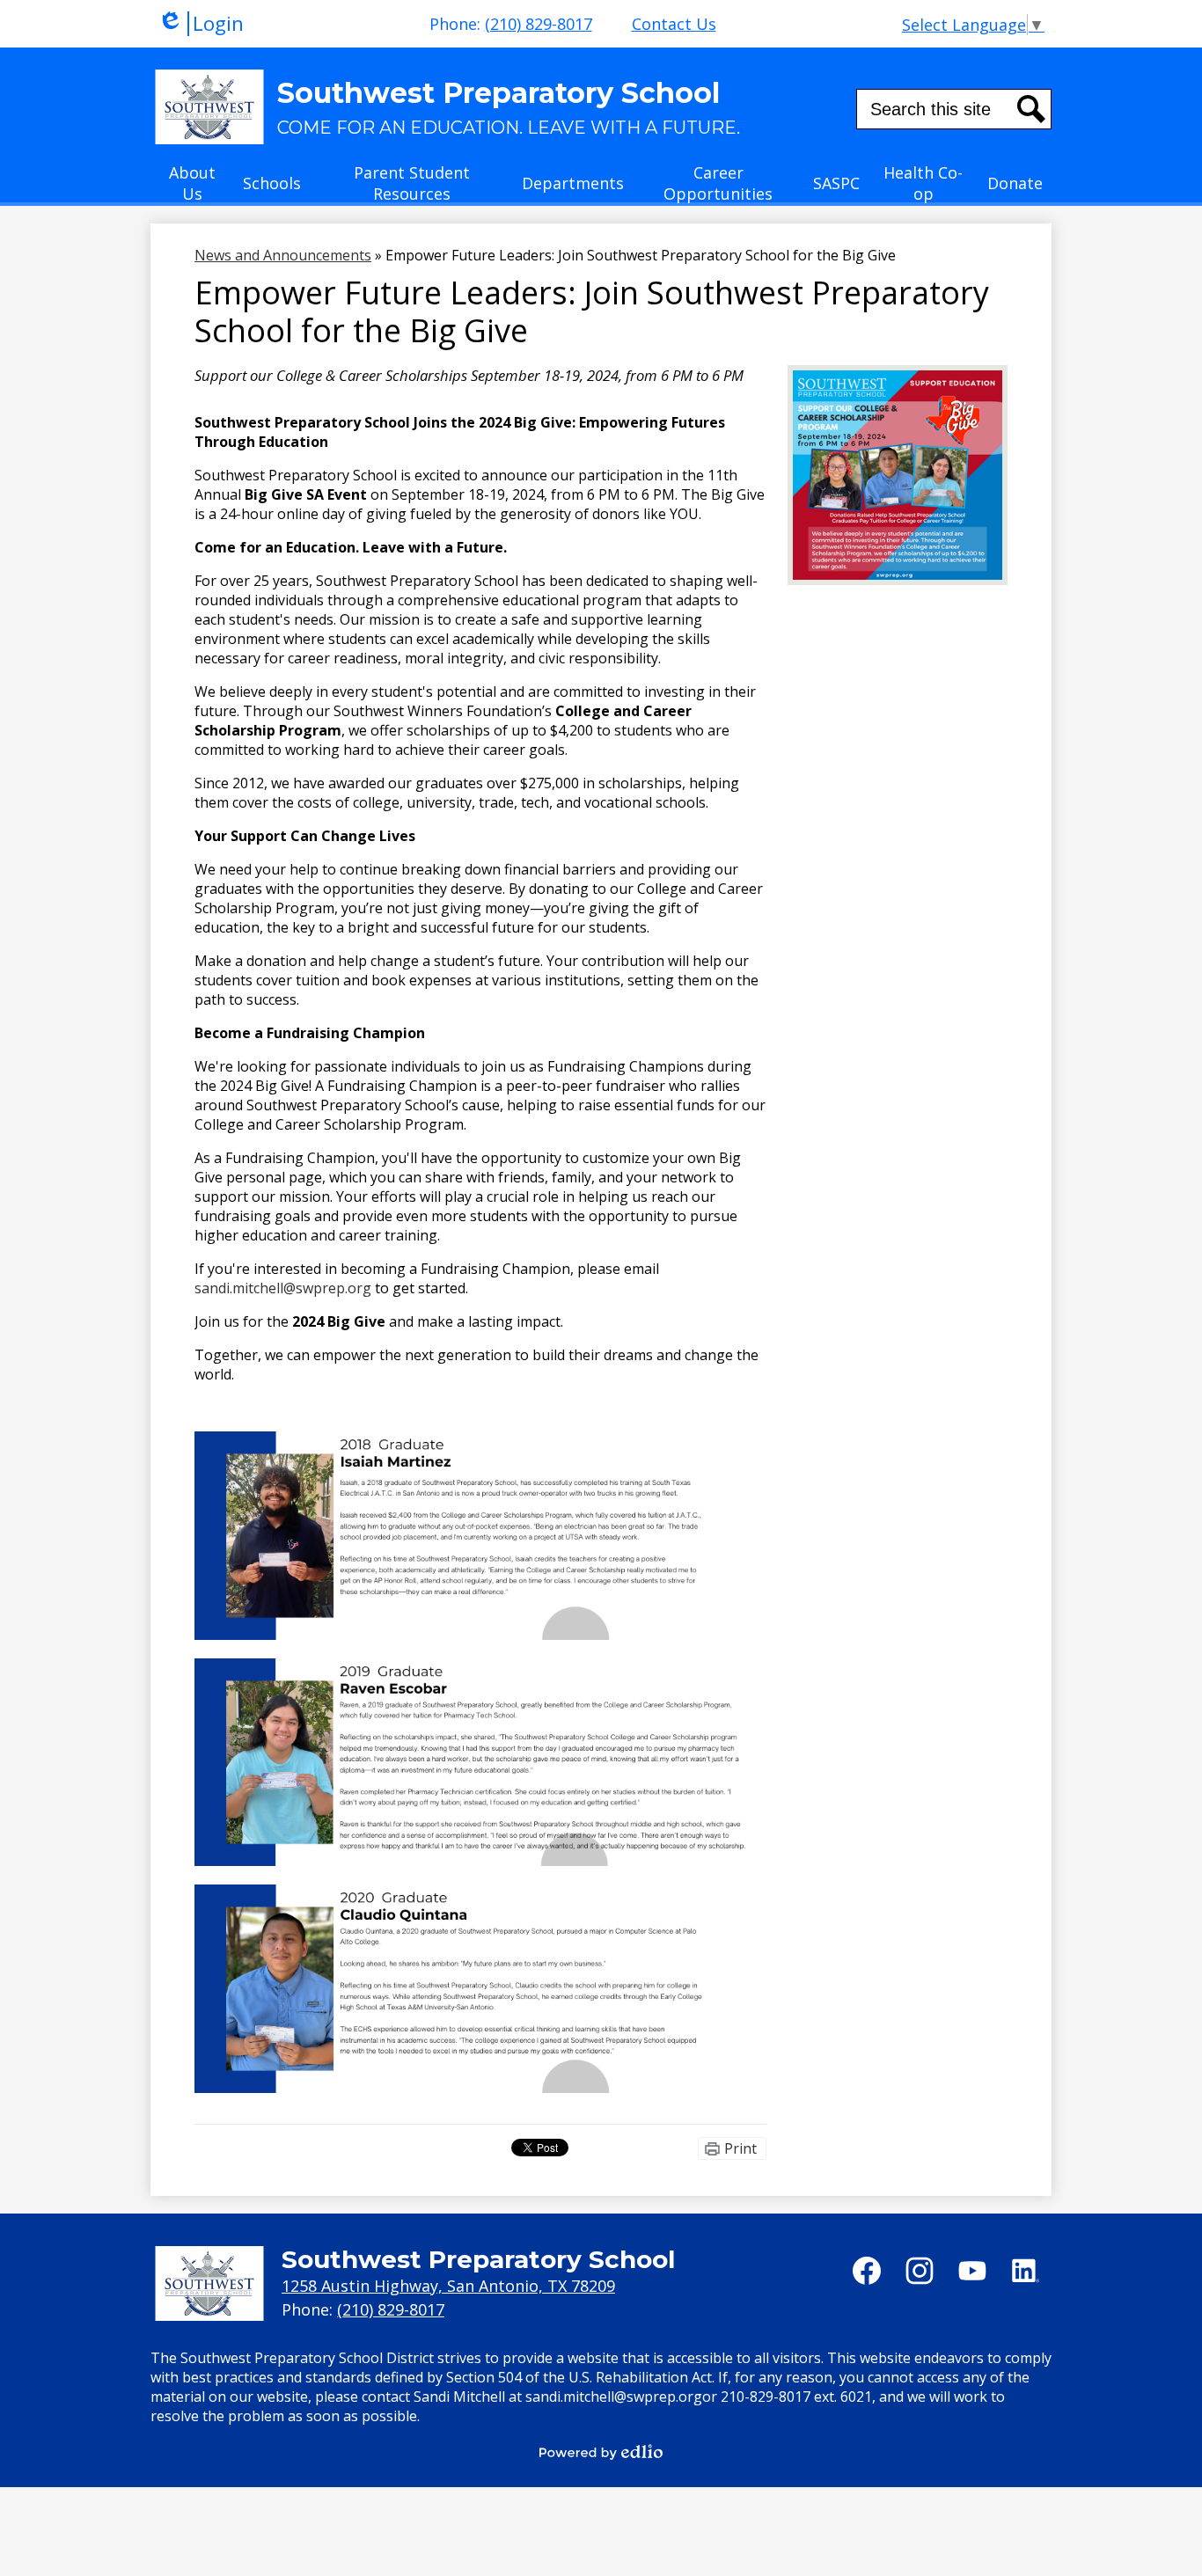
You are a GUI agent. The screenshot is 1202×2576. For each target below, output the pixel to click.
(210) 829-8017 (539, 24)
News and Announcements (283, 255)
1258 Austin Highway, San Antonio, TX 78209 (448, 2286)
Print (740, 2148)
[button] (192, 188)
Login (201, 24)
